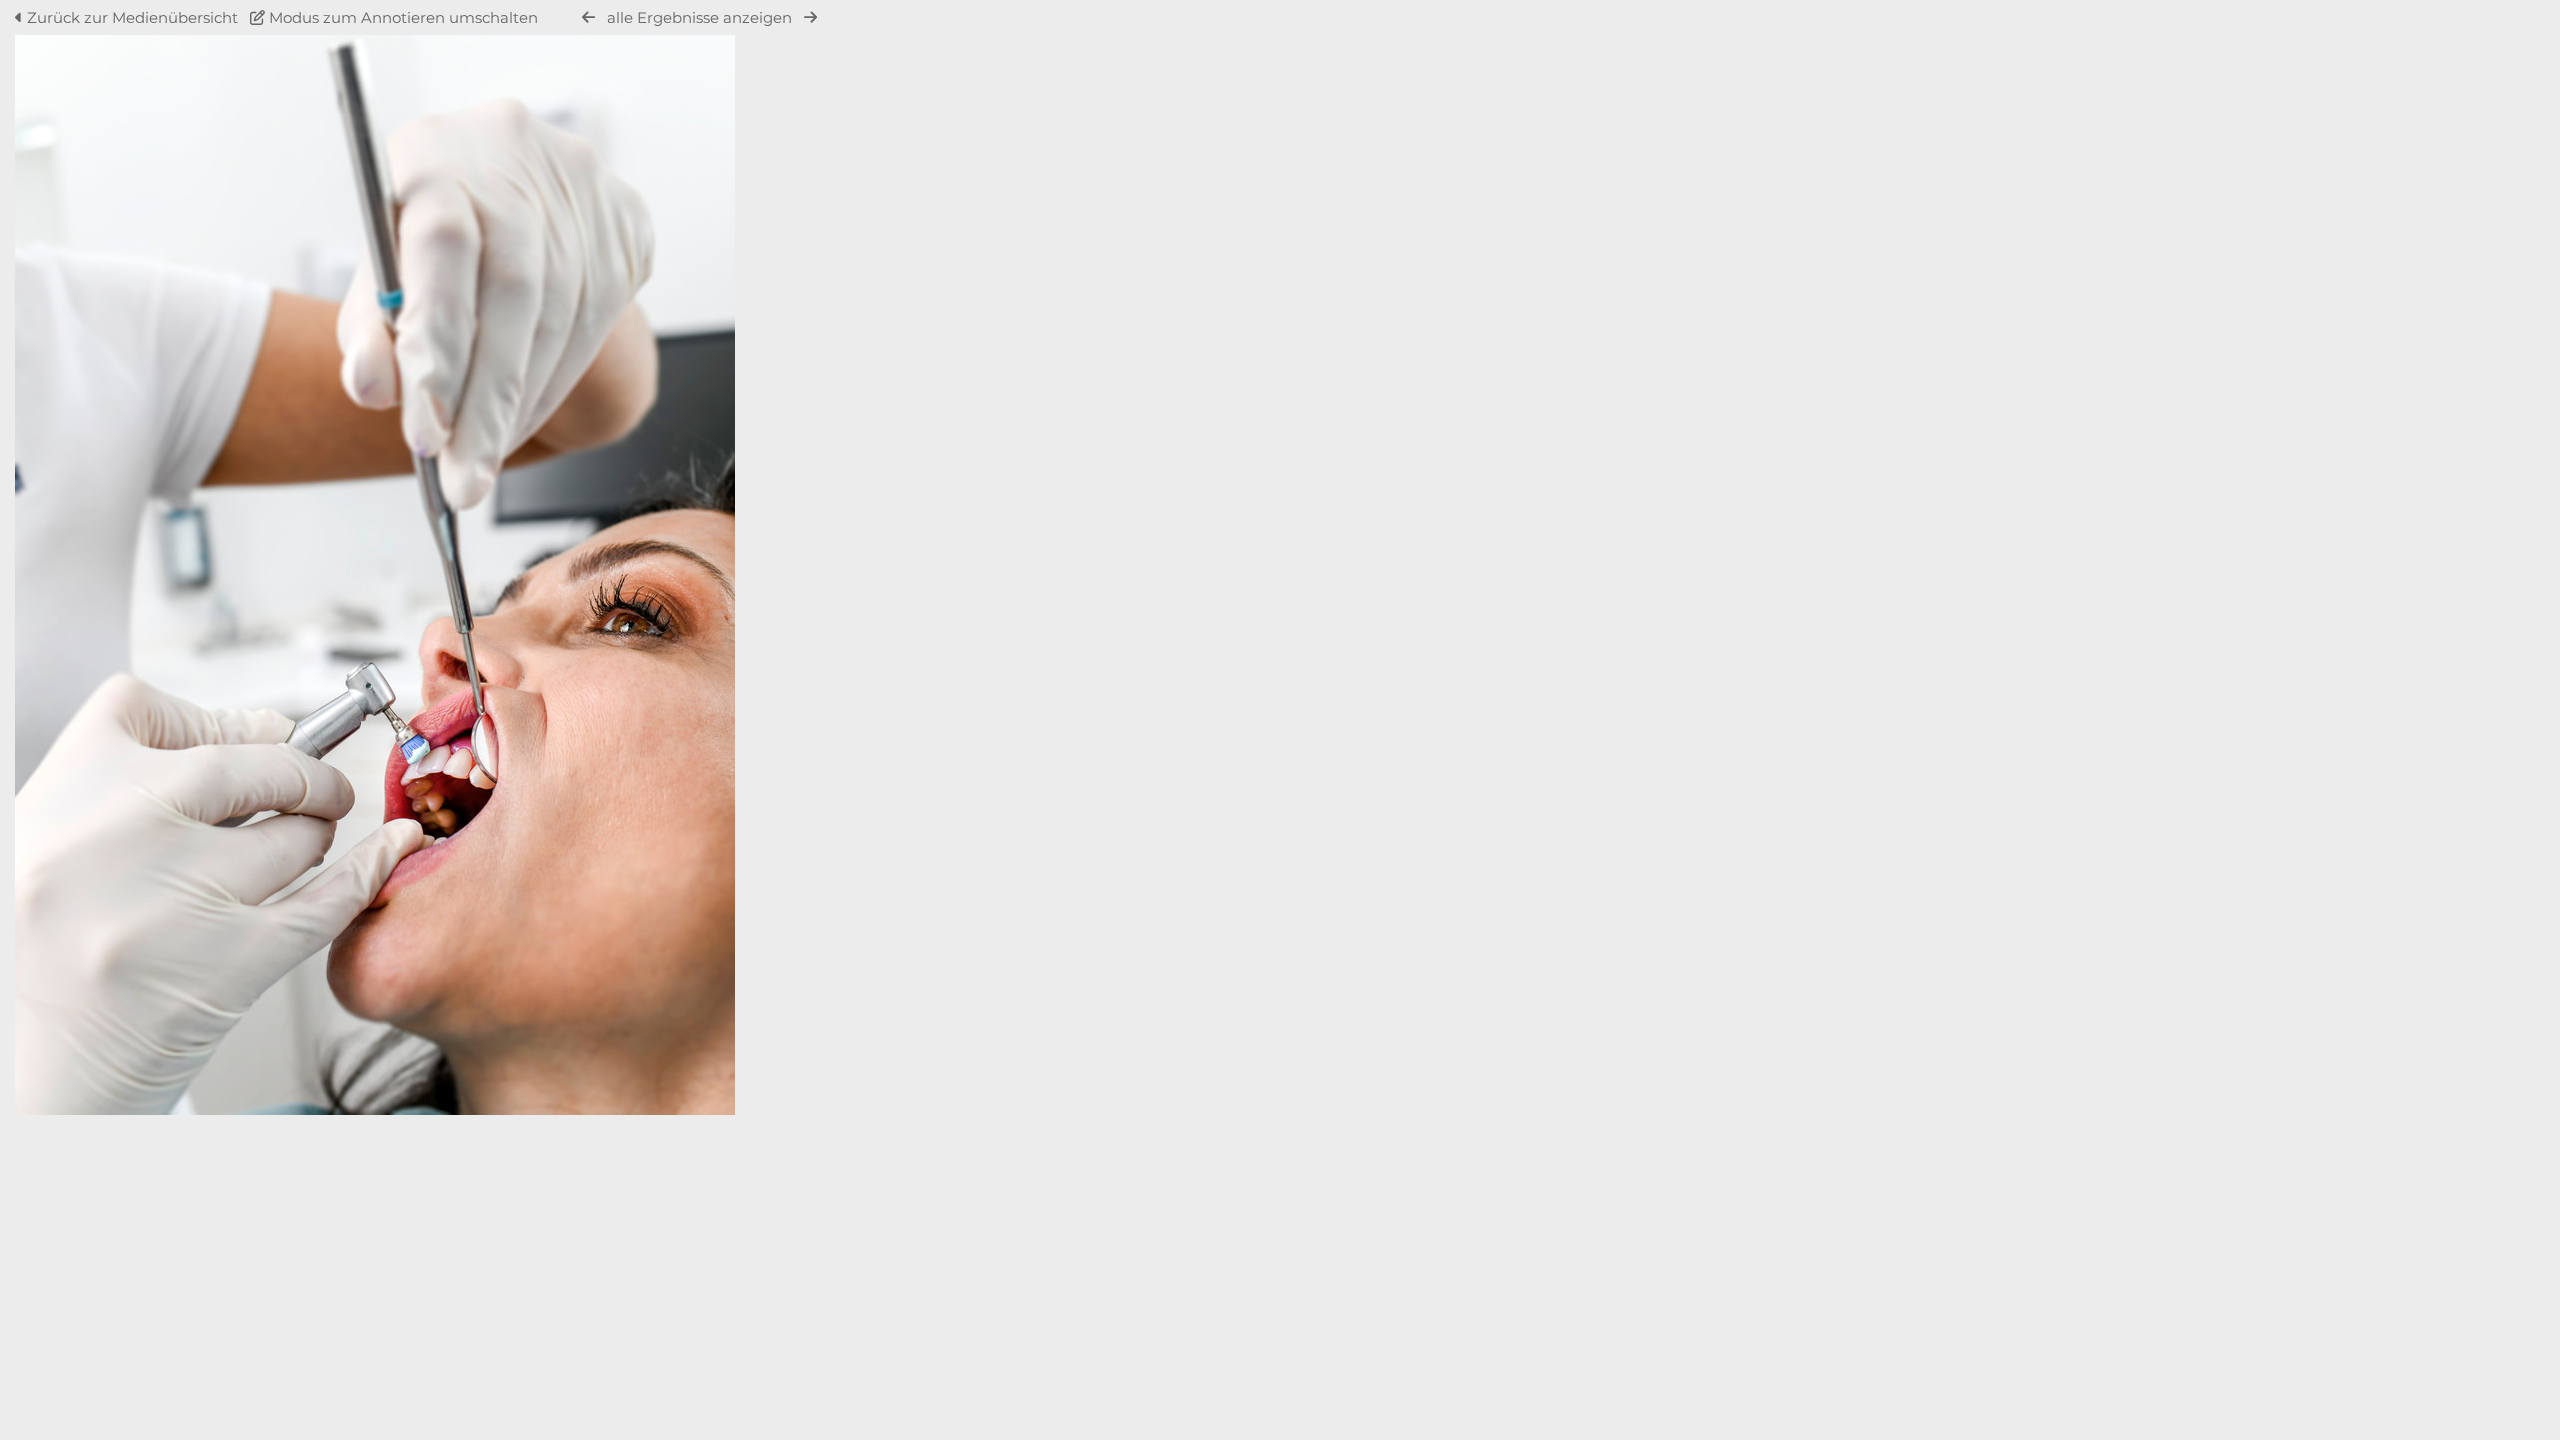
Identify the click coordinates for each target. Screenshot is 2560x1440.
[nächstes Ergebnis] (810, 17)
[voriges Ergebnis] (588, 17)
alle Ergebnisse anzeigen (699, 17)
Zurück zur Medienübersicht (132, 17)
